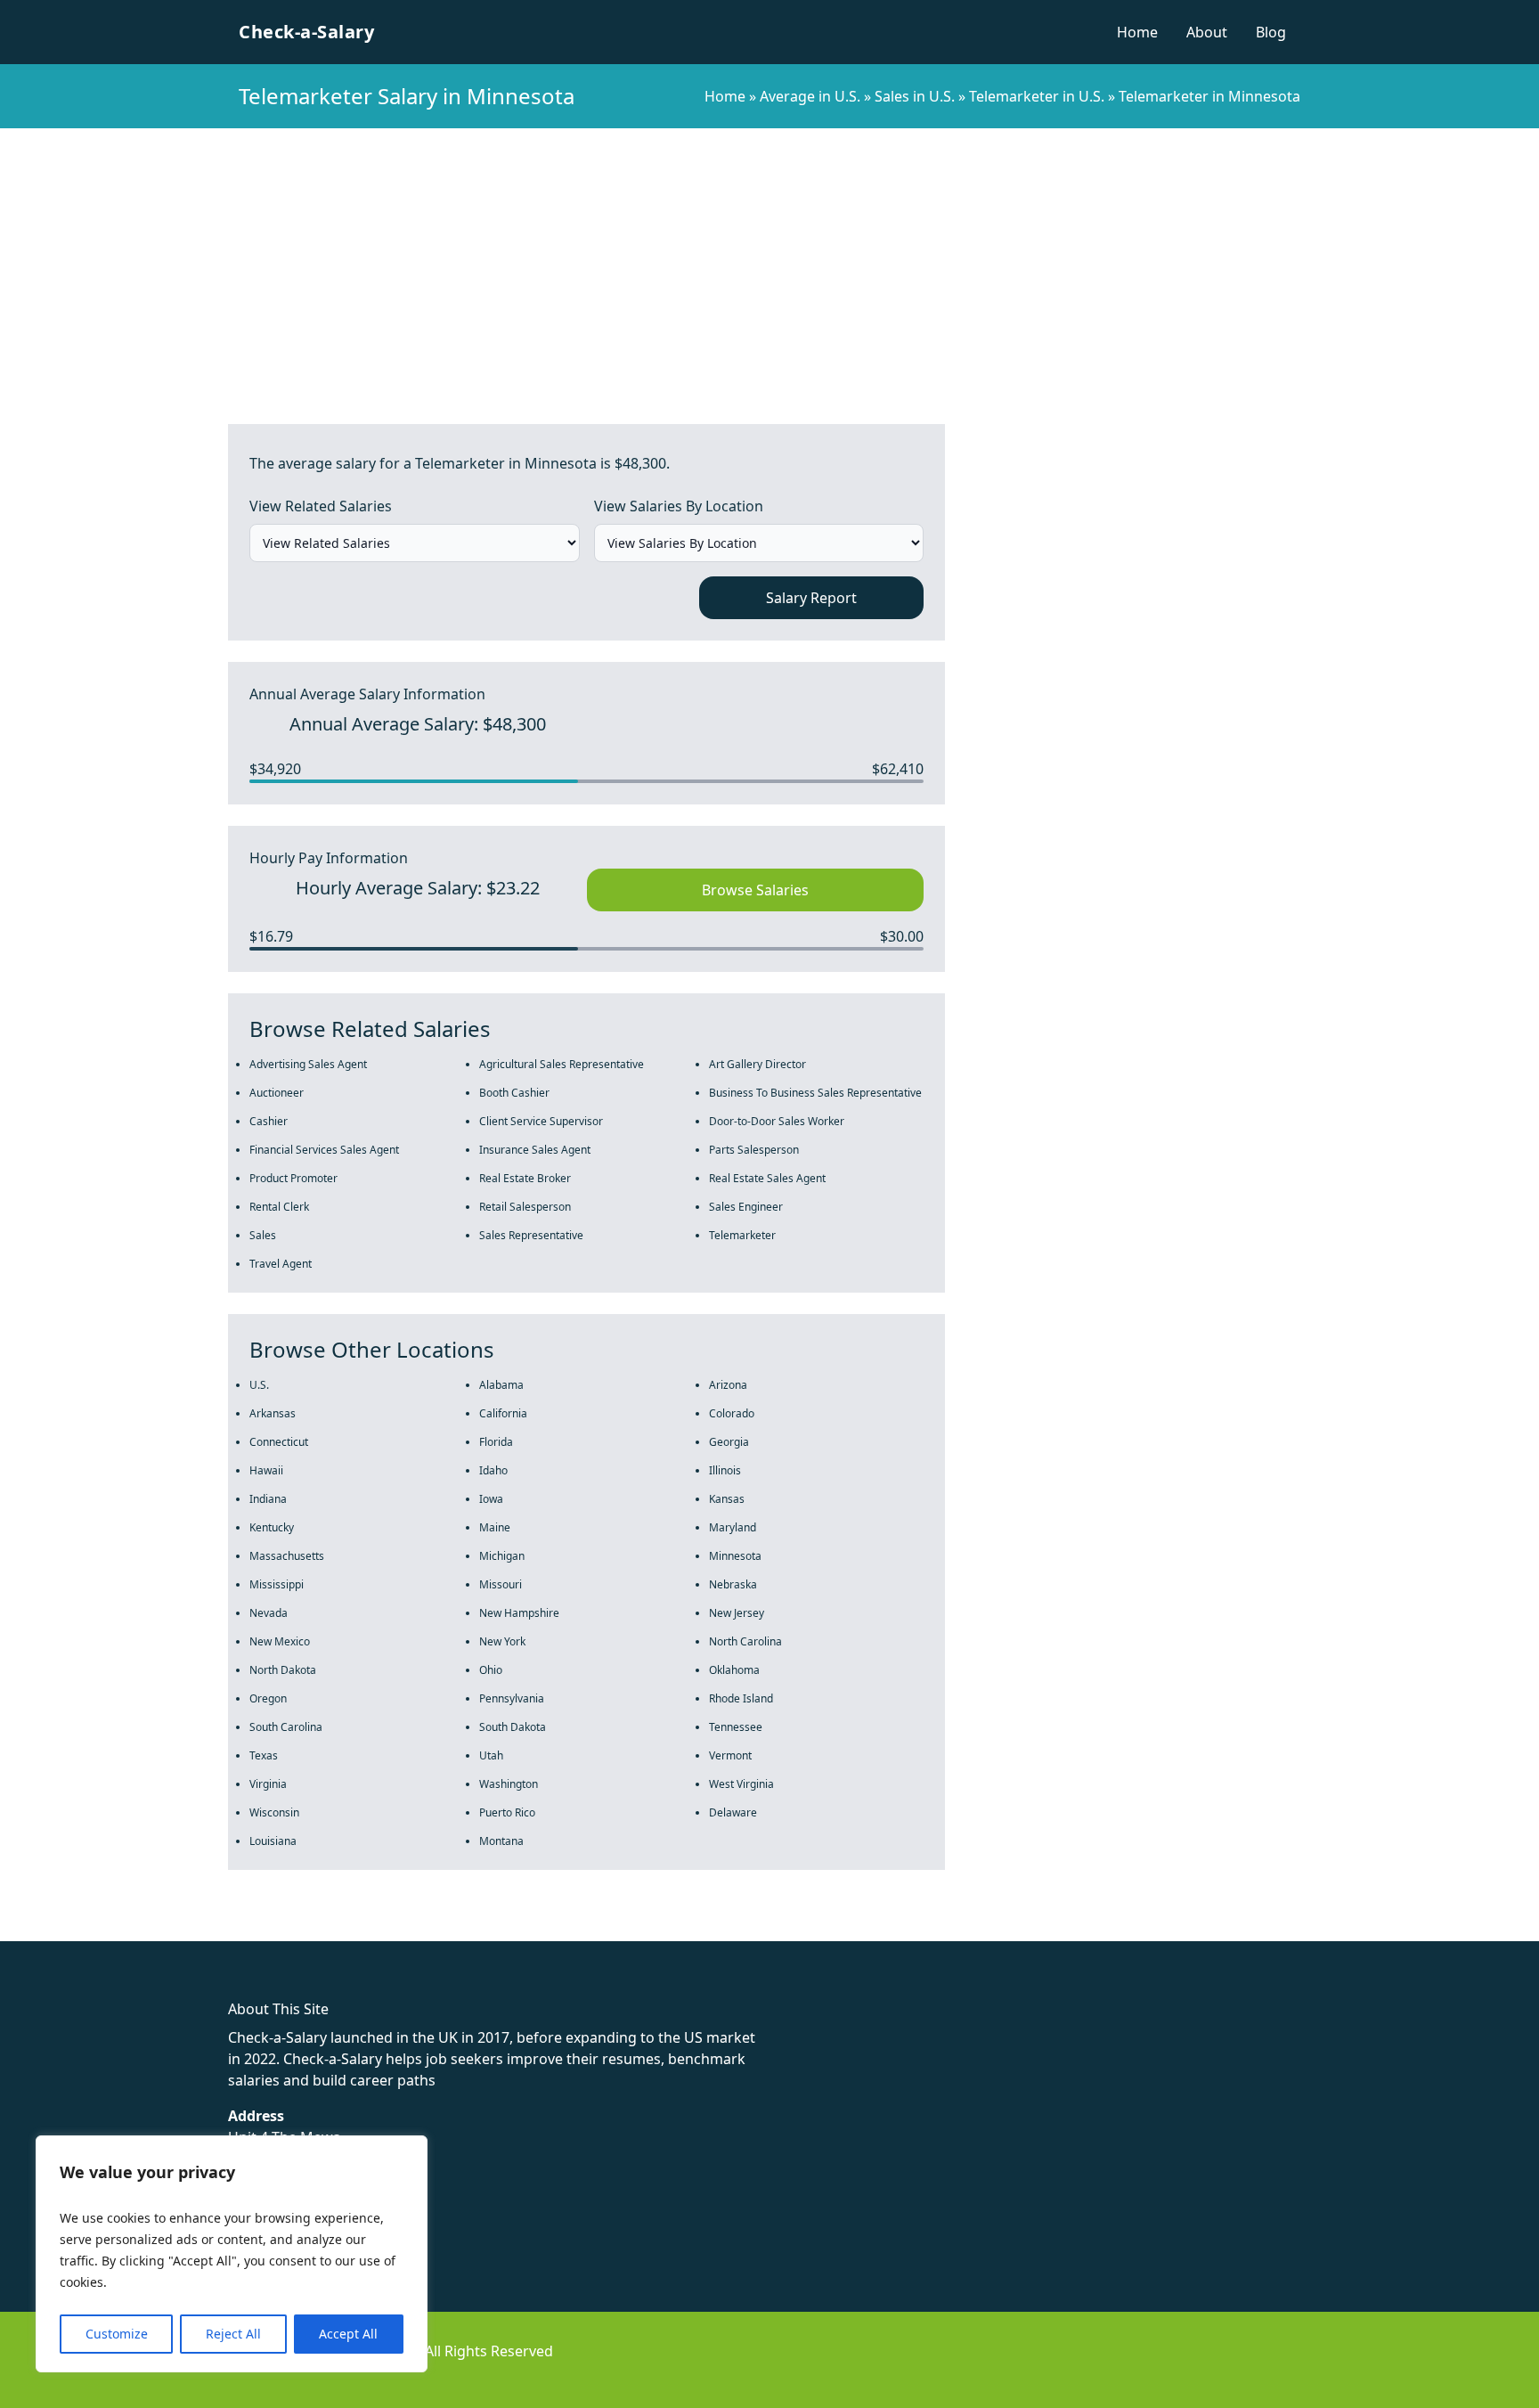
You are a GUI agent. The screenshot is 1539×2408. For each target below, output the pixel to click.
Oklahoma (734, 1670)
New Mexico (280, 1641)
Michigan (502, 1556)
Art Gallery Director (757, 1064)
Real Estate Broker (525, 1178)
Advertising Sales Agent (308, 1064)
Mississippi (277, 1584)
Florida (496, 1442)
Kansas (727, 1499)
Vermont (730, 1755)
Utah (491, 1755)
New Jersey (737, 1613)
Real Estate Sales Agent (767, 1178)
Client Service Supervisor (541, 1121)
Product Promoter (293, 1178)
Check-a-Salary (306, 32)
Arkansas (273, 1413)
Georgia (729, 1442)
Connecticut (279, 1442)
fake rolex (33, 1930)
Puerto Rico (507, 1812)
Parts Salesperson (754, 1150)
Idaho (493, 1470)
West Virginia (741, 1784)
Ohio (491, 1670)
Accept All (348, 2334)
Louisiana (273, 1841)
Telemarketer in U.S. (1037, 96)
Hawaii (266, 1470)
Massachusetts (287, 1556)
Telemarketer (742, 1235)
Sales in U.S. (915, 96)
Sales (263, 1235)
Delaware (733, 1812)
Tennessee (736, 1727)
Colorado (732, 1413)
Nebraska (733, 1584)
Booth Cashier (514, 1093)
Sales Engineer (746, 1207)
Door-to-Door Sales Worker (777, 1121)
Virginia (268, 1784)
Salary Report (811, 598)
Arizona (728, 1385)
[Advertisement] (769, 262)
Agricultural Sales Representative (562, 1064)
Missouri (501, 1584)
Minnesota (735, 1556)
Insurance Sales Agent (535, 1150)
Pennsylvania (512, 1698)
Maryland (733, 1527)
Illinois (725, 1470)
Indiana (268, 1499)
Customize (117, 2334)
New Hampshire (519, 1613)
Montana (501, 1841)
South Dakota (513, 1727)
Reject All (233, 2334)
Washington (509, 1784)
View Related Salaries (321, 506)
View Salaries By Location (679, 506)
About (1207, 32)
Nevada (269, 1613)
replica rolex (267, 1930)
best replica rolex (370, 1930)
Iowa (491, 1499)
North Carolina (745, 1641)
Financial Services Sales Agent (324, 1150)
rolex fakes (107, 1930)
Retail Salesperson (525, 1207)
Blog (1271, 32)
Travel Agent (281, 1264)
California (503, 1413)
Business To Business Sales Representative (815, 1093)
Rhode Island (741, 1698)
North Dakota (283, 1670)
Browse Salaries (755, 890)
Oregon (268, 1698)
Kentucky (272, 1527)
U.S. (259, 1385)
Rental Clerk (279, 1207)
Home (1137, 32)
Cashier (269, 1121)
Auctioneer (277, 1093)
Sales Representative (531, 1235)
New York (502, 1641)
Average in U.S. (810, 96)
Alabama (501, 1385)
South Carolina (286, 1727)
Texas (264, 1755)
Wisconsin (274, 1812)
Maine (495, 1527)
